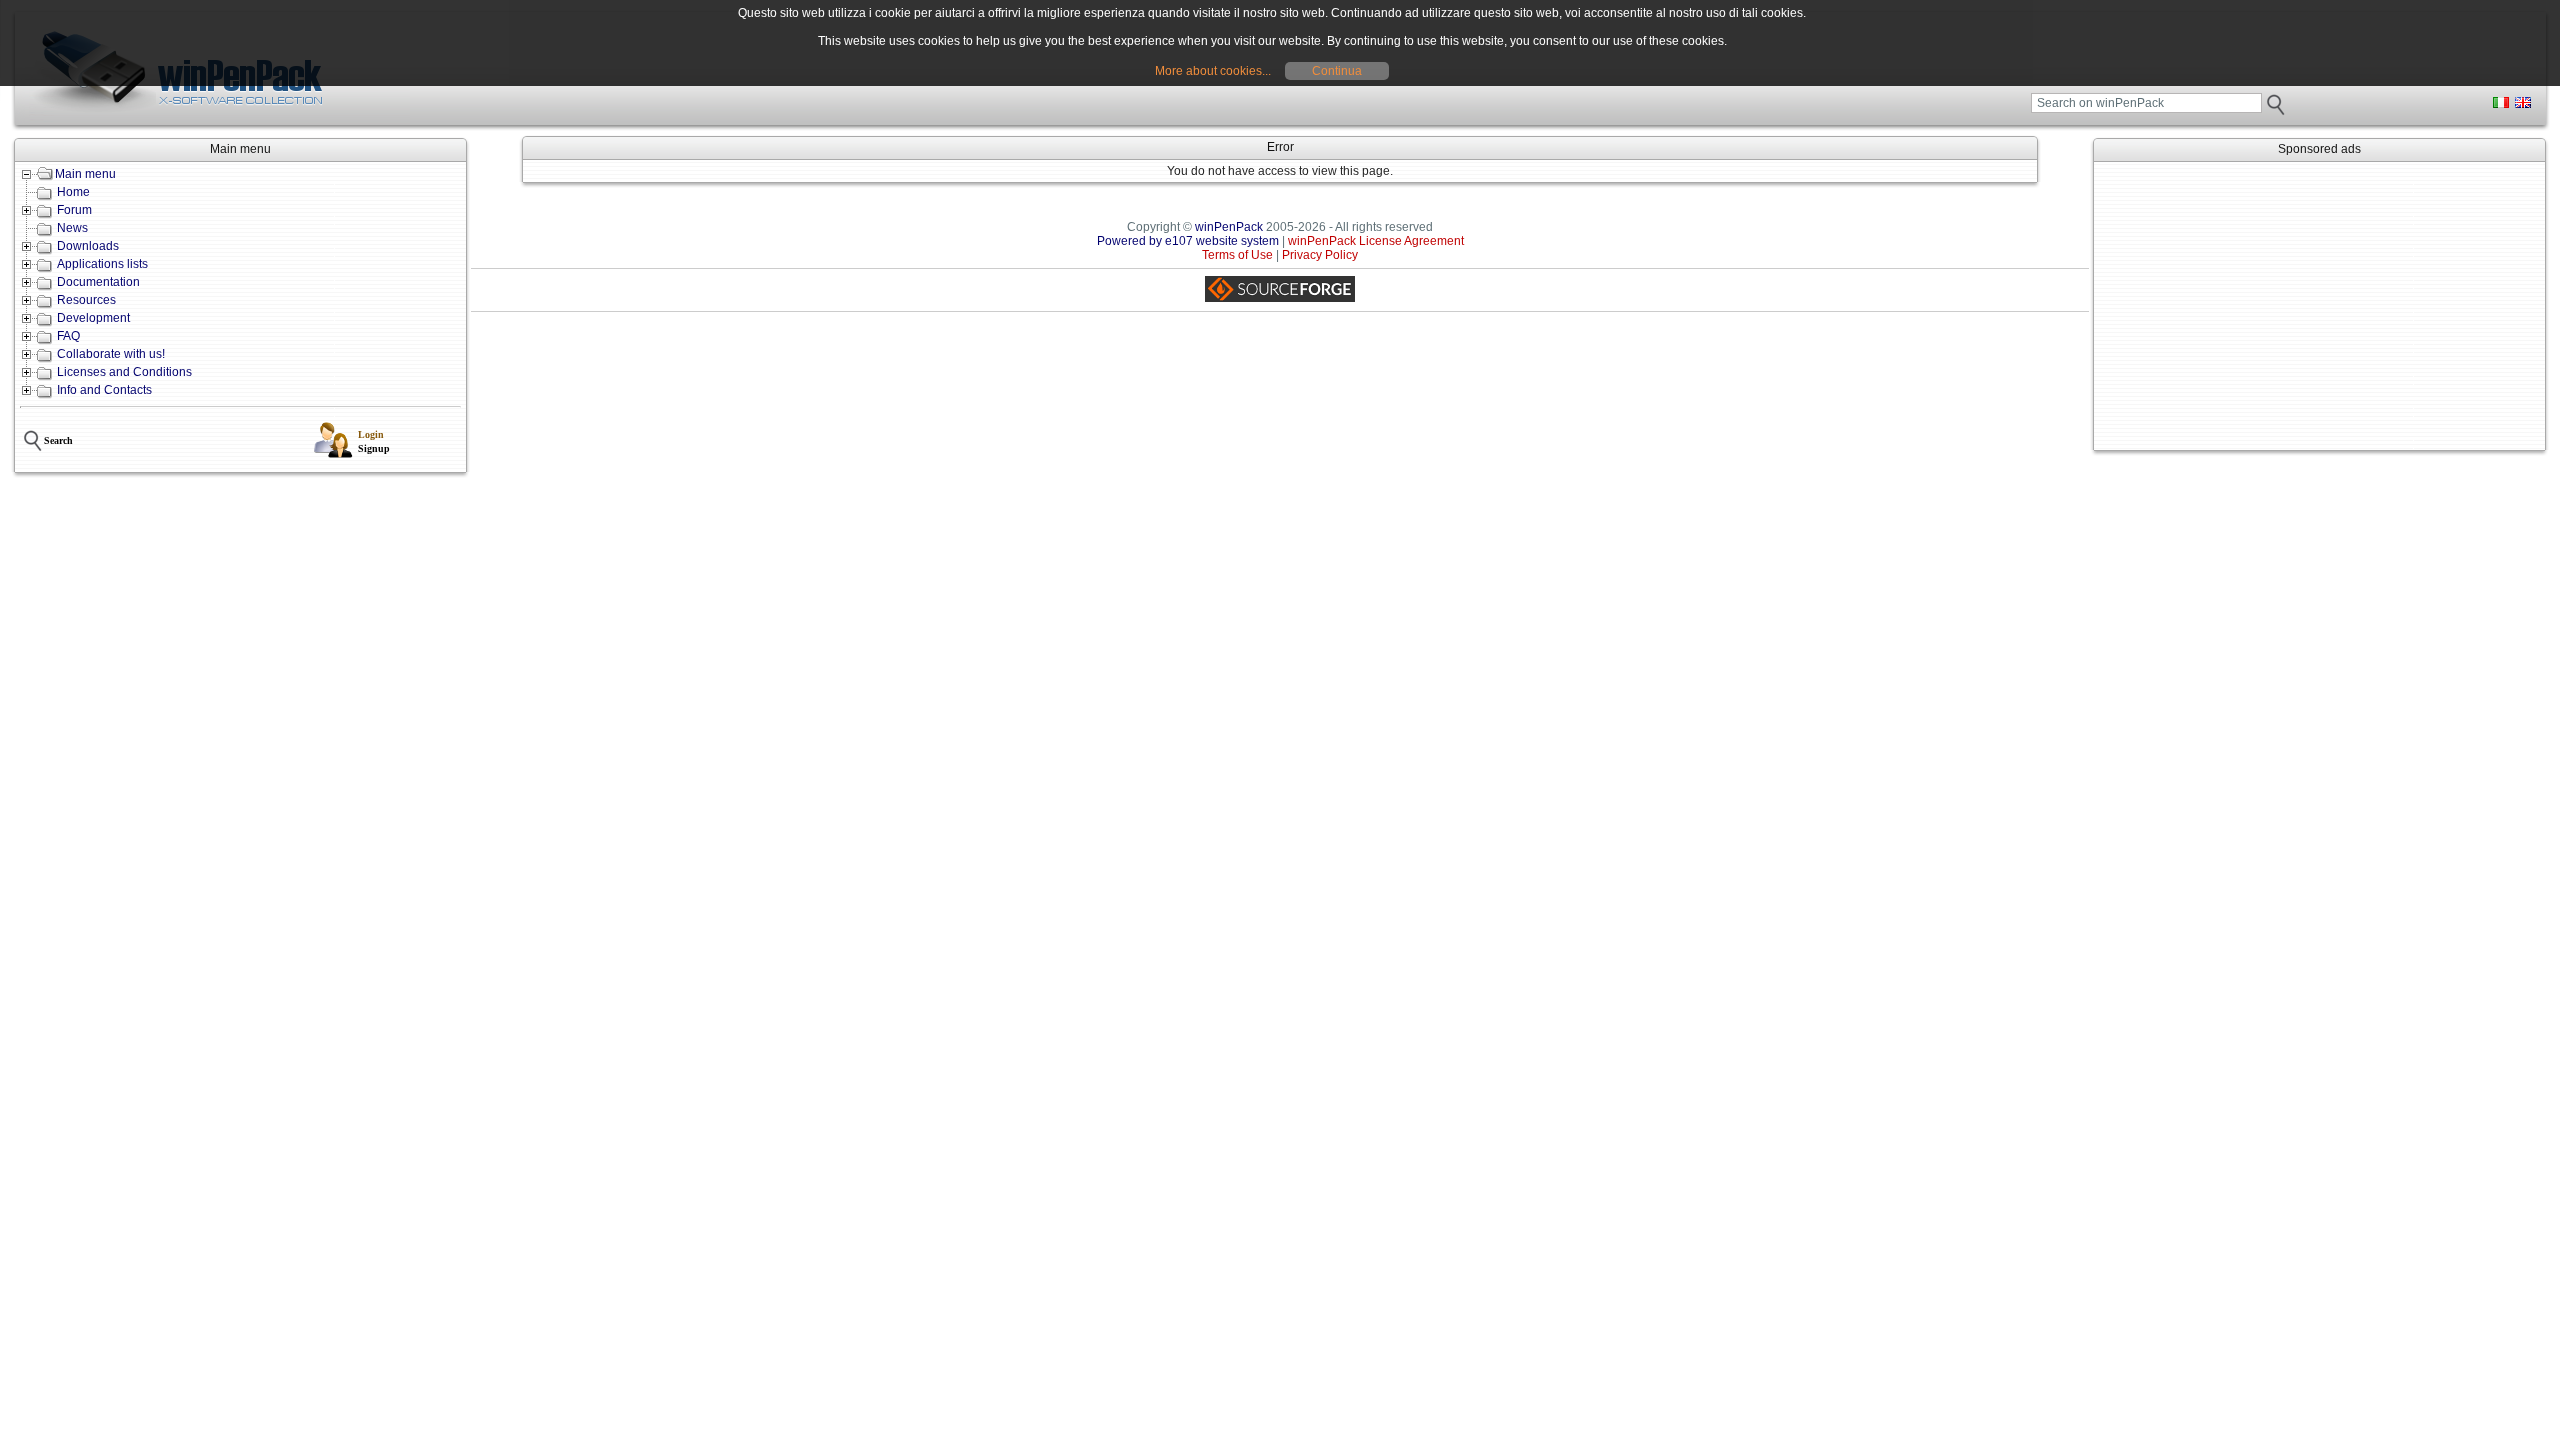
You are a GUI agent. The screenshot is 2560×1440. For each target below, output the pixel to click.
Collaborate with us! (111, 354)
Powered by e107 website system (1188, 241)
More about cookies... (1213, 71)
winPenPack (1229, 227)
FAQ (68, 336)
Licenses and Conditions (124, 372)
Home (73, 192)
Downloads (88, 246)
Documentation (98, 282)
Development (93, 318)
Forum (74, 210)
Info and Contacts (104, 390)
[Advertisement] (2319, 306)
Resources (86, 300)
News (72, 228)
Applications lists (102, 264)
